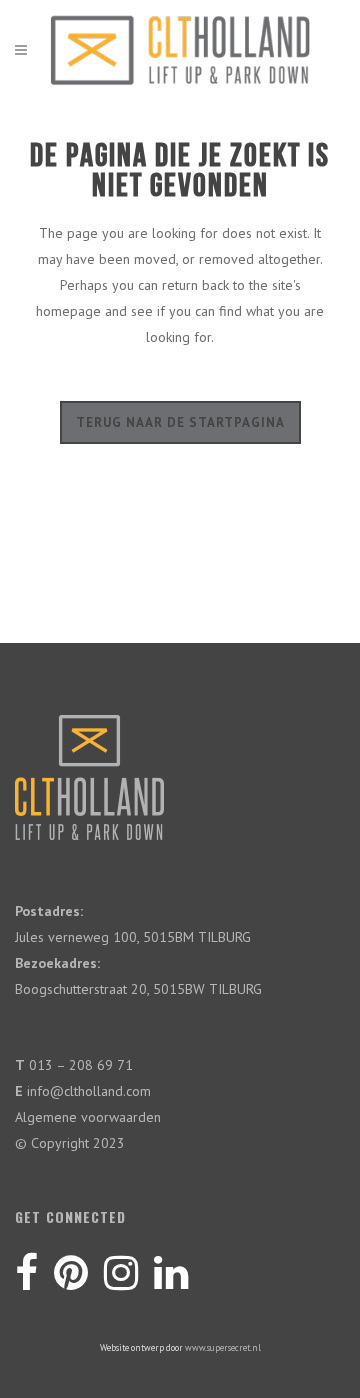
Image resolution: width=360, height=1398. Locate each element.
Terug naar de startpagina (180, 422)
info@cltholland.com (89, 1091)
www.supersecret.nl (223, 1347)
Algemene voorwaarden (88, 1117)
